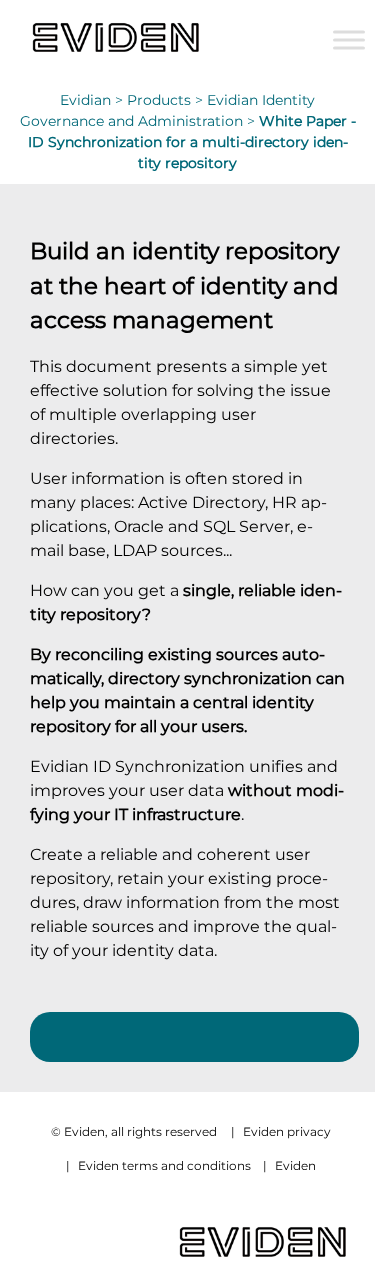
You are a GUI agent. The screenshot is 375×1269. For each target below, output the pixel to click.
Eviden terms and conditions (164, 1165)
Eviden (295, 1165)
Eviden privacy (287, 1131)
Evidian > (93, 100)
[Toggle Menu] (349, 39)
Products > (167, 100)
